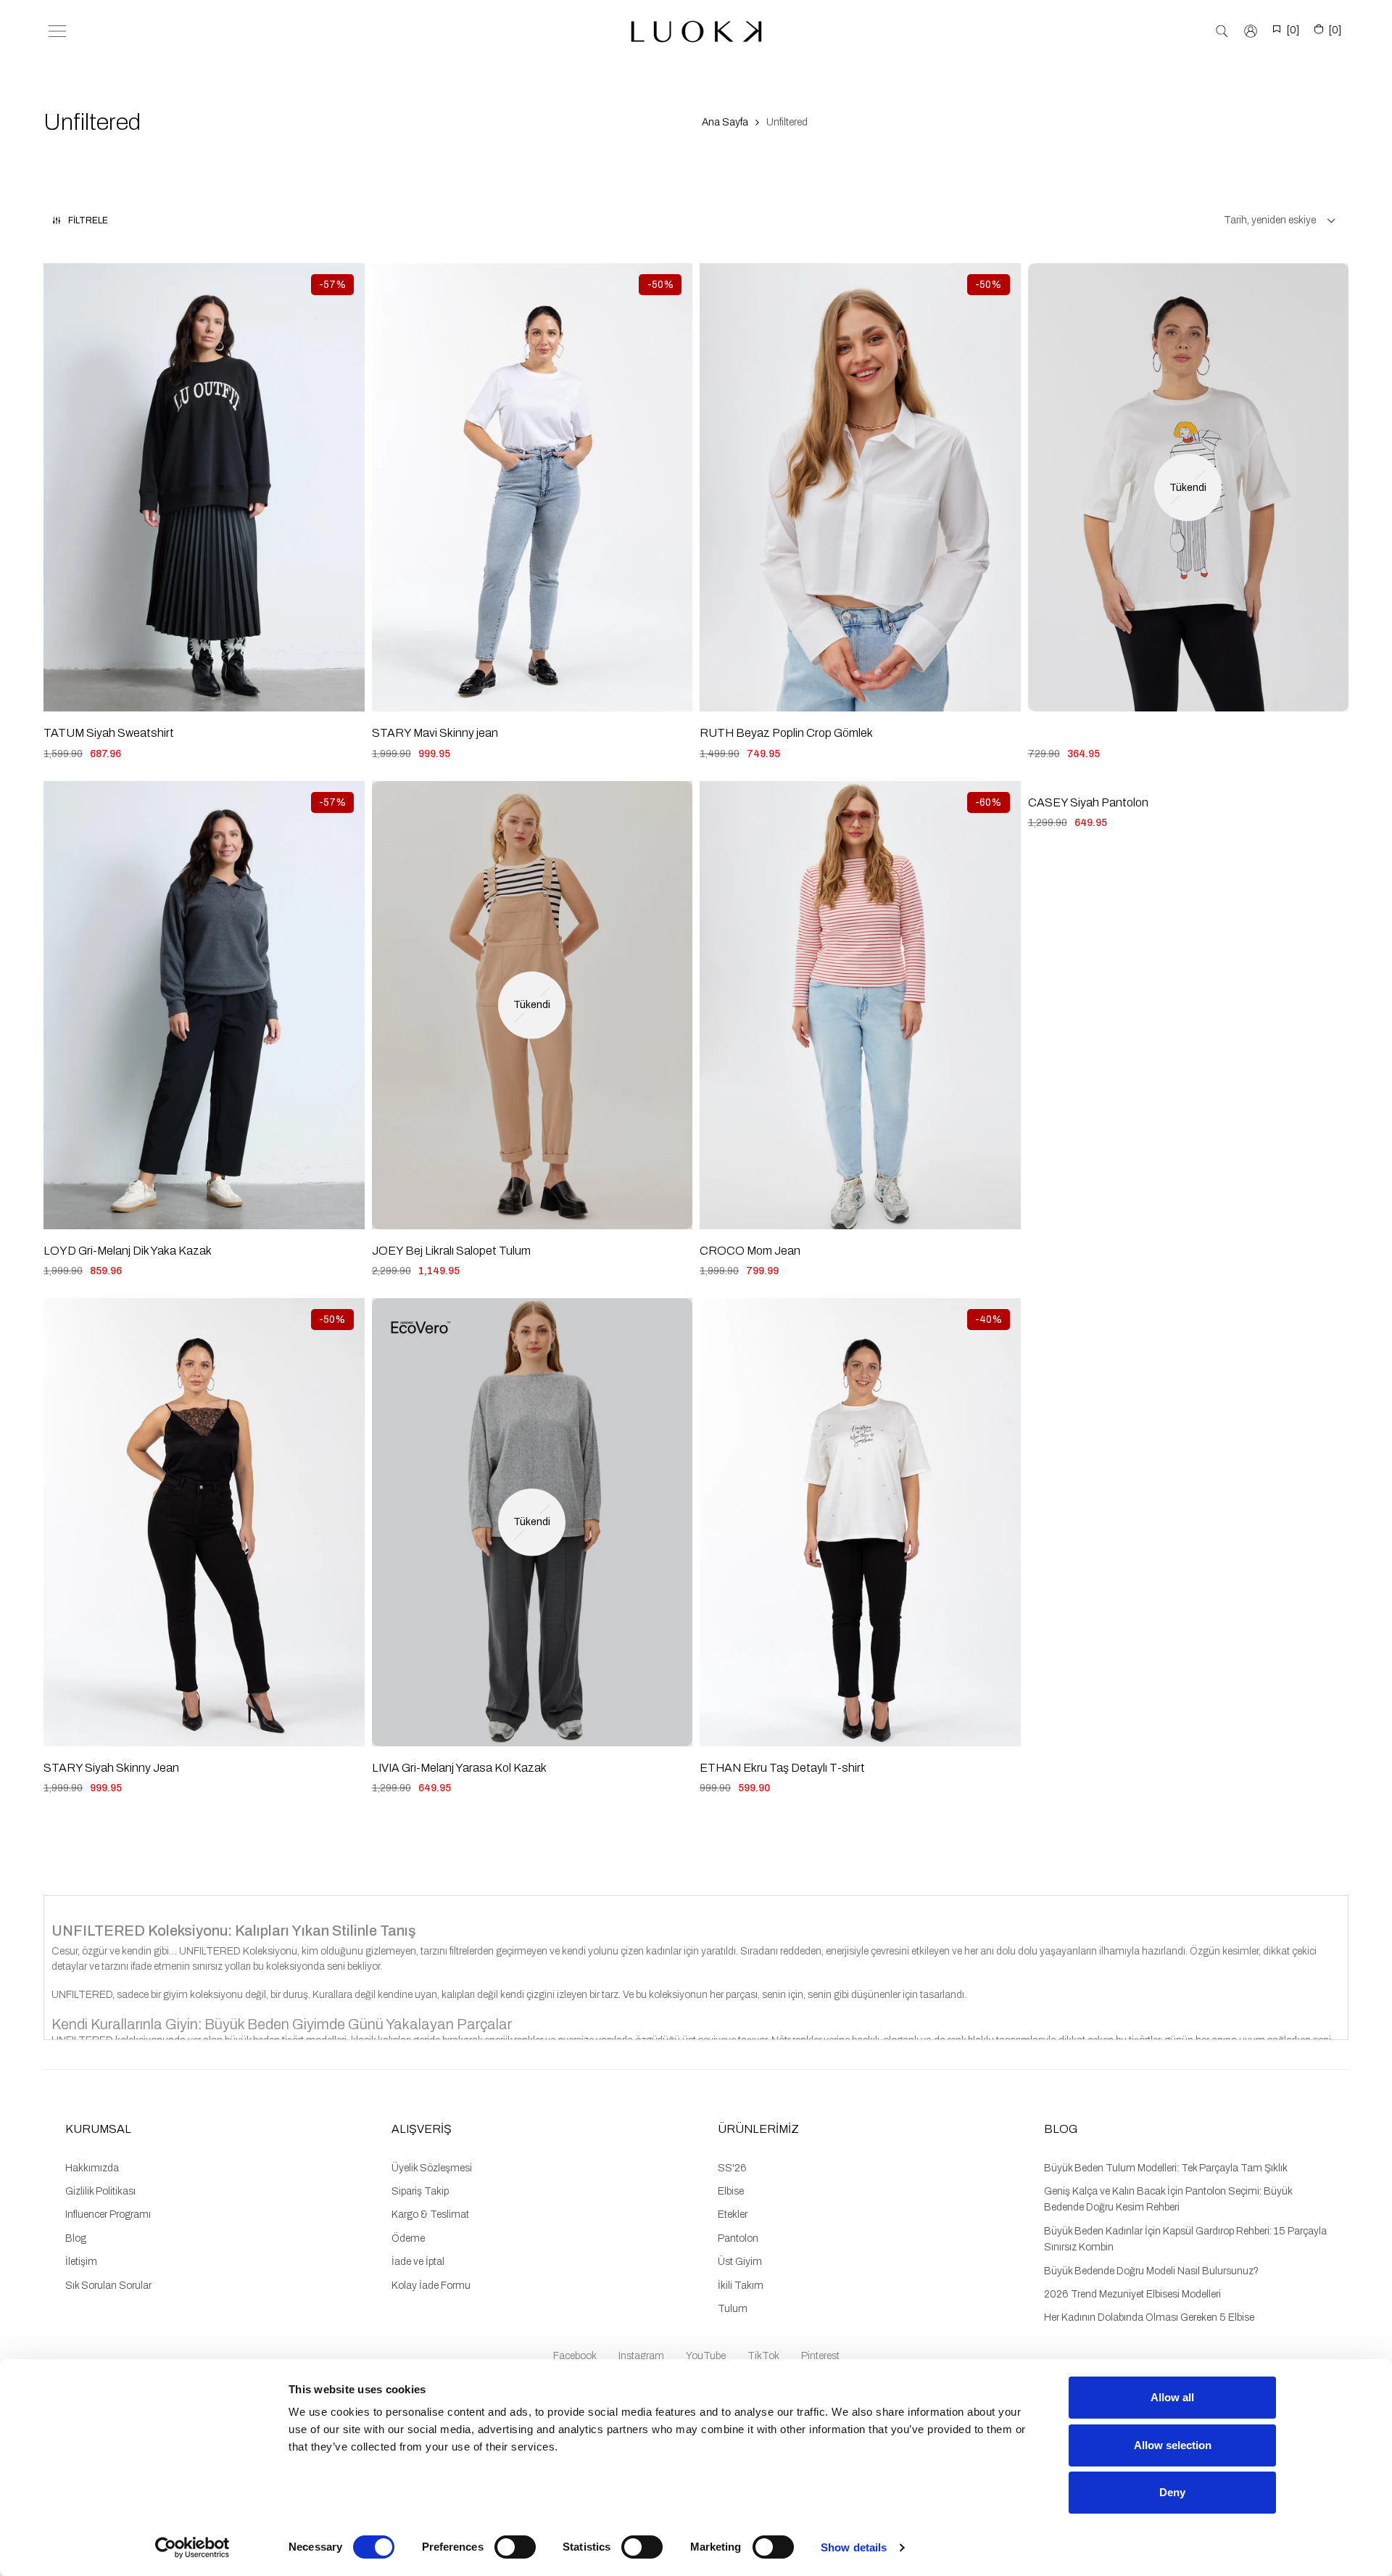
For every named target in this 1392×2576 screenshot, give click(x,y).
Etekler (733, 2214)
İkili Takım (741, 2286)
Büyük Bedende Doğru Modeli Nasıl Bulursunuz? (1151, 2271)
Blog (76, 2238)
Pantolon (738, 2238)
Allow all (1172, 2397)
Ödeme (408, 2238)
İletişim (81, 2262)
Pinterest (820, 2356)
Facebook (575, 2356)
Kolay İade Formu (431, 2286)
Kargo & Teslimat (430, 2214)
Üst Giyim (740, 2262)
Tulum (733, 2309)
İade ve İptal (418, 2262)
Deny (1172, 2492)
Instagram (641, 2356)
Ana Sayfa (725, 122)
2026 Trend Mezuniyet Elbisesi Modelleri (1132, 2294)
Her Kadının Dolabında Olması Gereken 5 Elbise (1149, 2317)
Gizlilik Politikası (100, 2191)
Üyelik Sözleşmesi (432, 2168)
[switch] (515, 2547)
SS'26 (732, 2168)
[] (1293, 30)
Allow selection (1173, 2445)
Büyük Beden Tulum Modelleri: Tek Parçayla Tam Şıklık (1166, 2168)
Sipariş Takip (420, 2191)
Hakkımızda (92, 2168)
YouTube (706, 2356)
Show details (854, 2547)
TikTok (763, 2356)
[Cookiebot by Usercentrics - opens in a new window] (192, 2548)
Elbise (731, 2191)
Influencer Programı (108, 2214)
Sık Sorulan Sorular (108, 2286)
